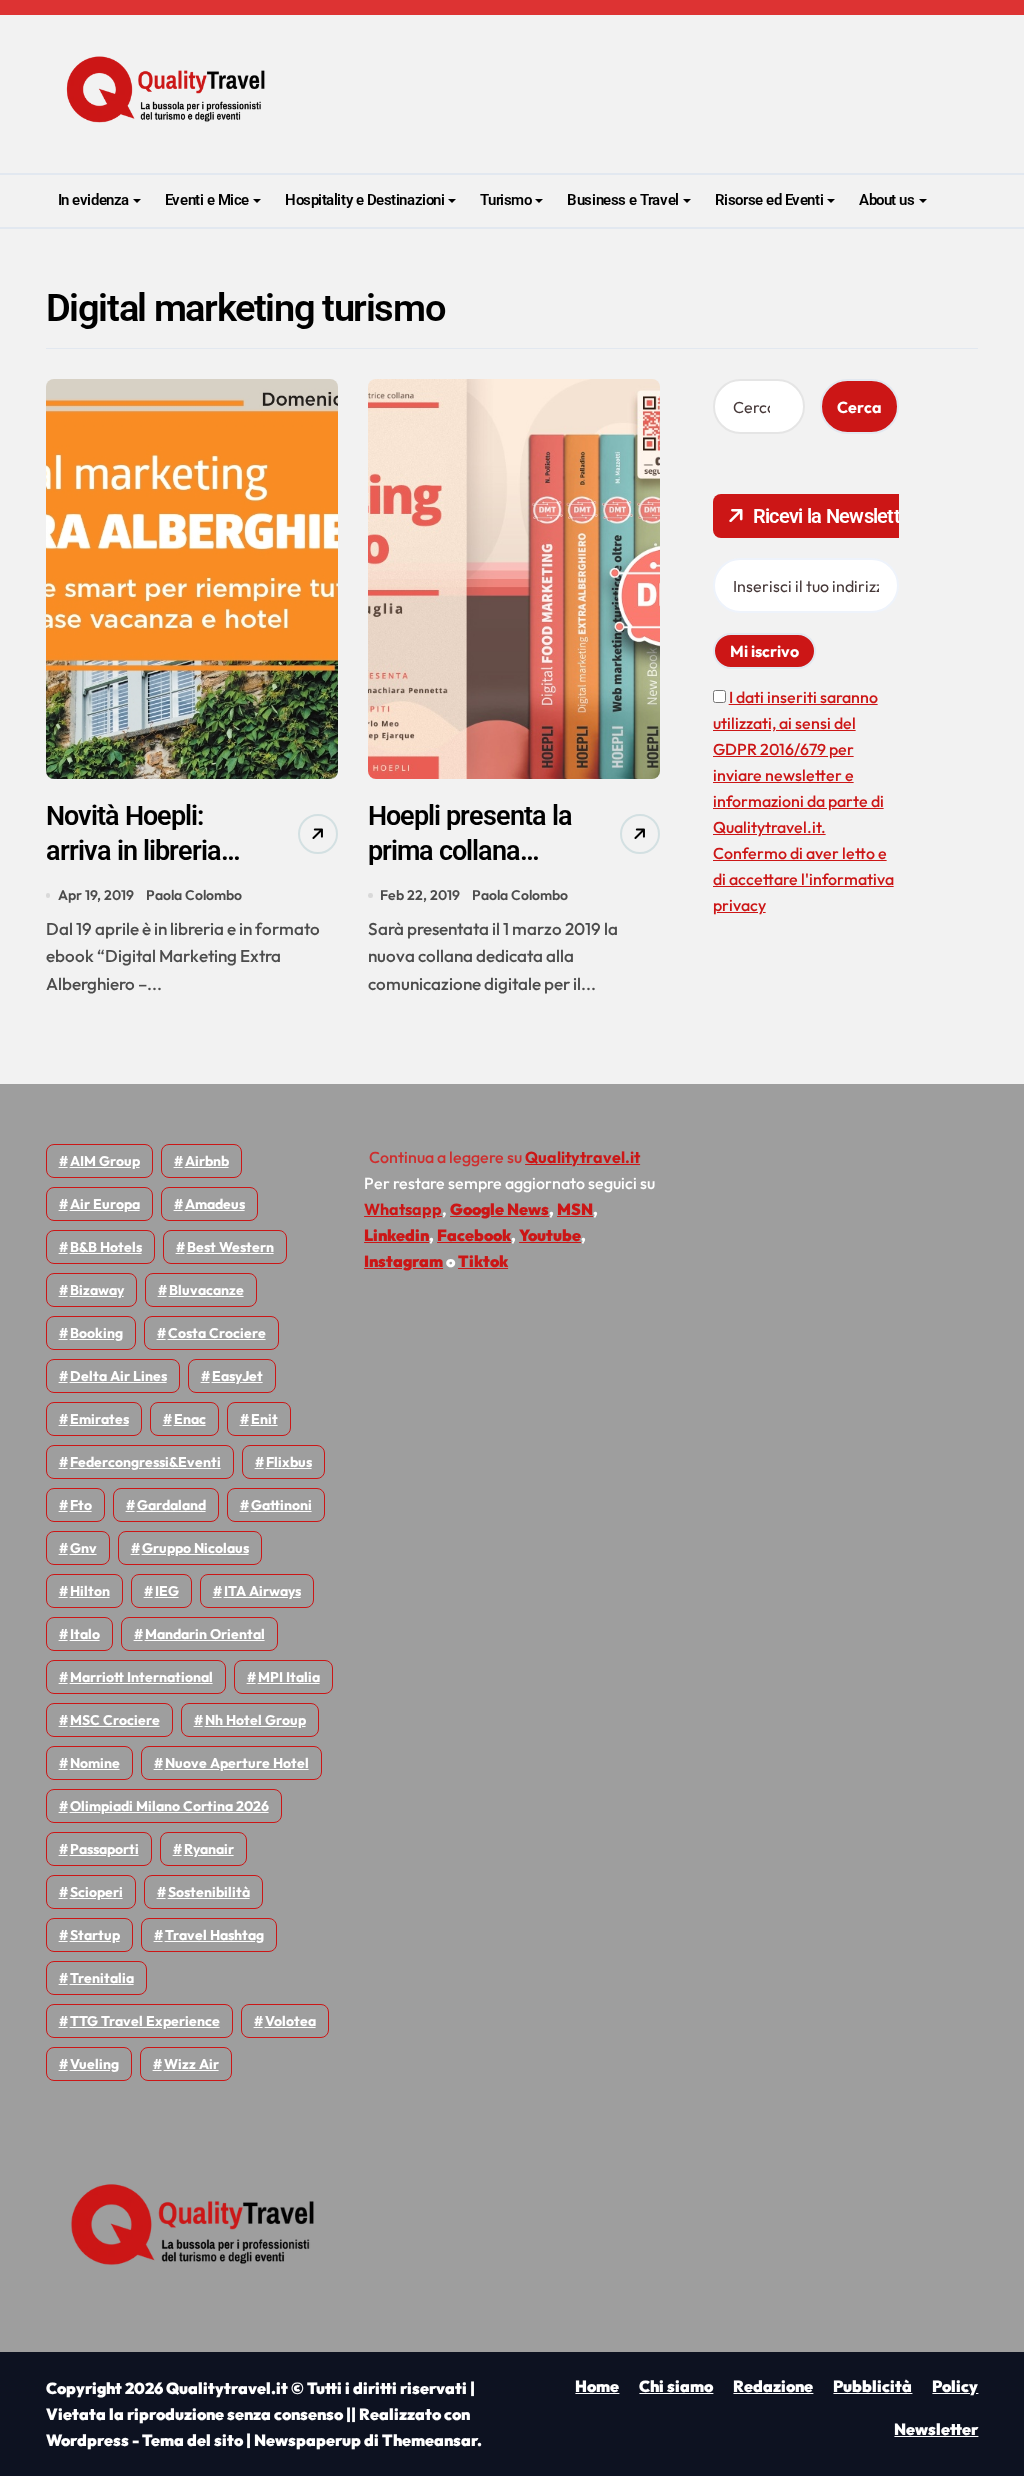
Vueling (94, 2064)
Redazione (773, 2386)
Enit (264, 1419)
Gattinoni (281, 1505)
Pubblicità (872, 2386)
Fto (81, 1505)
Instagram (403, 1261)
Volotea (290, 2021)
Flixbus (289, 1462)
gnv (83, 1548)
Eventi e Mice (207, 200)
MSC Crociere (115, 1720)
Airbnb (207, 1161)
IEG (167, 1591)
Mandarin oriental (205, 1634)
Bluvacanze (206, 1290)
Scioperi (96, 1892)
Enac (190, 1419)
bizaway (97, 1290)
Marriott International (141, 1677)
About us (886, 200)
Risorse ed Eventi (769, 200)
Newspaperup (307, 2440)
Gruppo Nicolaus (195, 1548)
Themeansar (429, 2440)
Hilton (90, 1591)
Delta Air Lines (118, 1376)
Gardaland (171, 1505)
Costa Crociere (217, 1333)
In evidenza (93, 200)
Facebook (474, 1235)
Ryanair (209, 1849)
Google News (499, 1209)
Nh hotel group (255, 1720)
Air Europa (105, 1204)
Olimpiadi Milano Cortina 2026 (169, 1806)
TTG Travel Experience (145, 2021)
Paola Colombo (194, 895)
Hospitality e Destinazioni (364, 200)
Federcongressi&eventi (145, 1462)
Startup (95, 1935)
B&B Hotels (106, 1247)
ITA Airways (262, 1591)
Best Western (230, 1247)
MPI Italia (289, 1677)
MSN (575, 1209)
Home (597, 2386)
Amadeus (215, 1204)
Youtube (550, 1235)
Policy (955, 2386)
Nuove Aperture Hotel (237, 1763)
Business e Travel (622, 200)
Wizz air (191, 2064)
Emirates (99, 1419)
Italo (85, 1634)
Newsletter (936, 2429)
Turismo (505, 200)
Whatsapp (403, 1209)
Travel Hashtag (214, 1935)
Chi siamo (676, 2386)
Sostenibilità (209, 1892)
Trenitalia (102, 1978)
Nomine (95, 1763)
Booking (96, 1333)
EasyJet (237, 1376)
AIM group (105, 1161)
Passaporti (104, 1849)
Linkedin (396, 1235)
